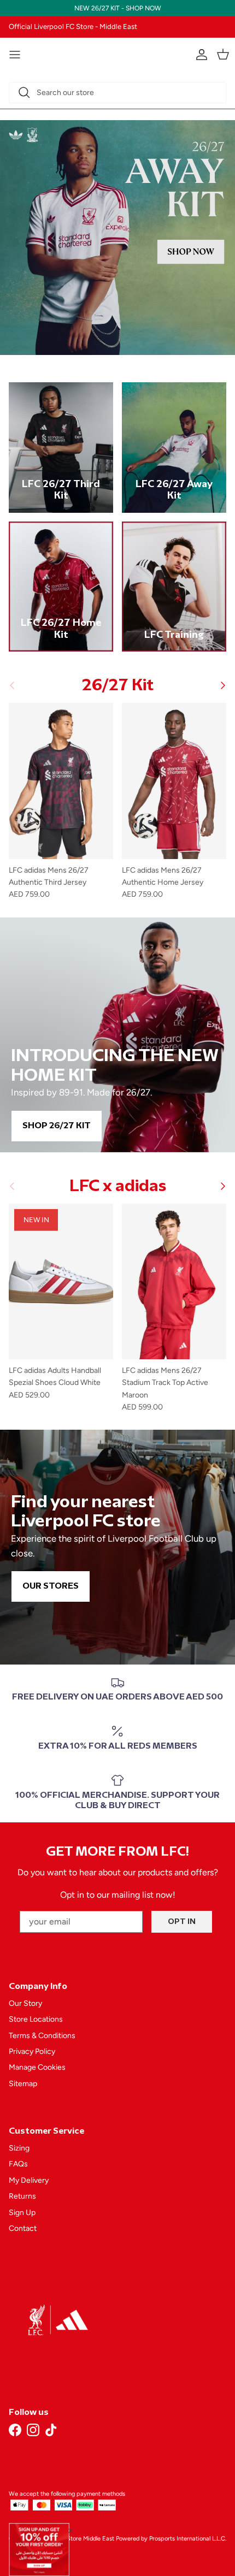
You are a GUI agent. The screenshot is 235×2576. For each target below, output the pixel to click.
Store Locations (36, 2019)
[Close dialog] (71, 2530)
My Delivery (29, 2180)
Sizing (19, 2148)
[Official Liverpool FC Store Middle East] (117, 53)
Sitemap (23, 2084)
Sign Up (22, 2213)
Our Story (25, 2003)
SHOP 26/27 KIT (57, 1126)
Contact (23, 2228)
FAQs (18, 2164)
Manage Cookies (37, 2067)
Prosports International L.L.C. (188, 2539)
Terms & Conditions (42, 2036)
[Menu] (15, 55)
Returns (22, 2196)
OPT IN (182, 1921)
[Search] (24, 92)
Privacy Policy (32, 2051)
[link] (39, 2550)
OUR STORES (51, 1586)
